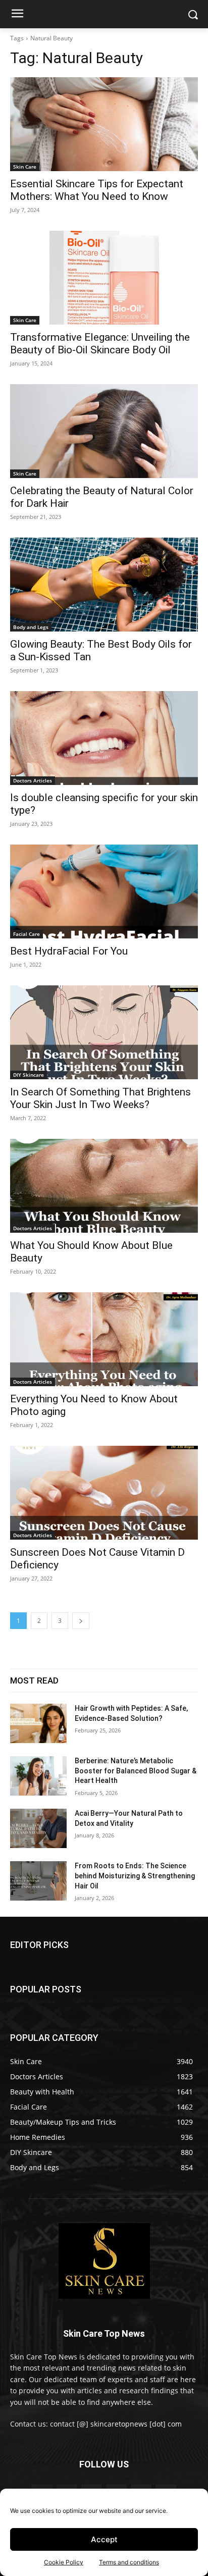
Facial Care (27, 934)
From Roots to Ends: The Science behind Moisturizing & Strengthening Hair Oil (135, 1876)
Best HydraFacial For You (69, 951)
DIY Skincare (29, 1075)
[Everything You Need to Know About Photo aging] (104, 1339)
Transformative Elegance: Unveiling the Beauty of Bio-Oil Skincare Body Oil (100, 344)
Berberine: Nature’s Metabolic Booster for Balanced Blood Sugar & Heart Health (136, 1771)
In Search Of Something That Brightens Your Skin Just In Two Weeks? (100, 1098)
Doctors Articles (33, 780)
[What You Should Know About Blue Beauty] (104, 1186)
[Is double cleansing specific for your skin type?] (104, 738)
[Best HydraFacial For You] (104, 891)
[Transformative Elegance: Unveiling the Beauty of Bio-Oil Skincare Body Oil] (104, 278)
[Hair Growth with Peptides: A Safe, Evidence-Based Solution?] (38, 1723)
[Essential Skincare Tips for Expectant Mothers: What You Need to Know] (104, 124)
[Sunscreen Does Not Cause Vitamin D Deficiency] (104, 1493)
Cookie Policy (64, 2562)
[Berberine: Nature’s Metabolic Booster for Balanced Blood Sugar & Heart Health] (38, 1776)
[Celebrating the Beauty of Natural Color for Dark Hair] (104, 431)
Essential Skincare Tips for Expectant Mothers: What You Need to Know (97, 190)
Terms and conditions (129, 2562)
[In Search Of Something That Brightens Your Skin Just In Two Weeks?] (104, 1032)
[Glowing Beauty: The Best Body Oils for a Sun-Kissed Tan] (104, 585)
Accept (104, 2539)
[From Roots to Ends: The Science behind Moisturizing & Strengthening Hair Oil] (38, 1881)
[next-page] (81, 1621)
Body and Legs (31, 627)
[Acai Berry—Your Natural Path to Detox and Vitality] (38, 1828)
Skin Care (25, 167)
